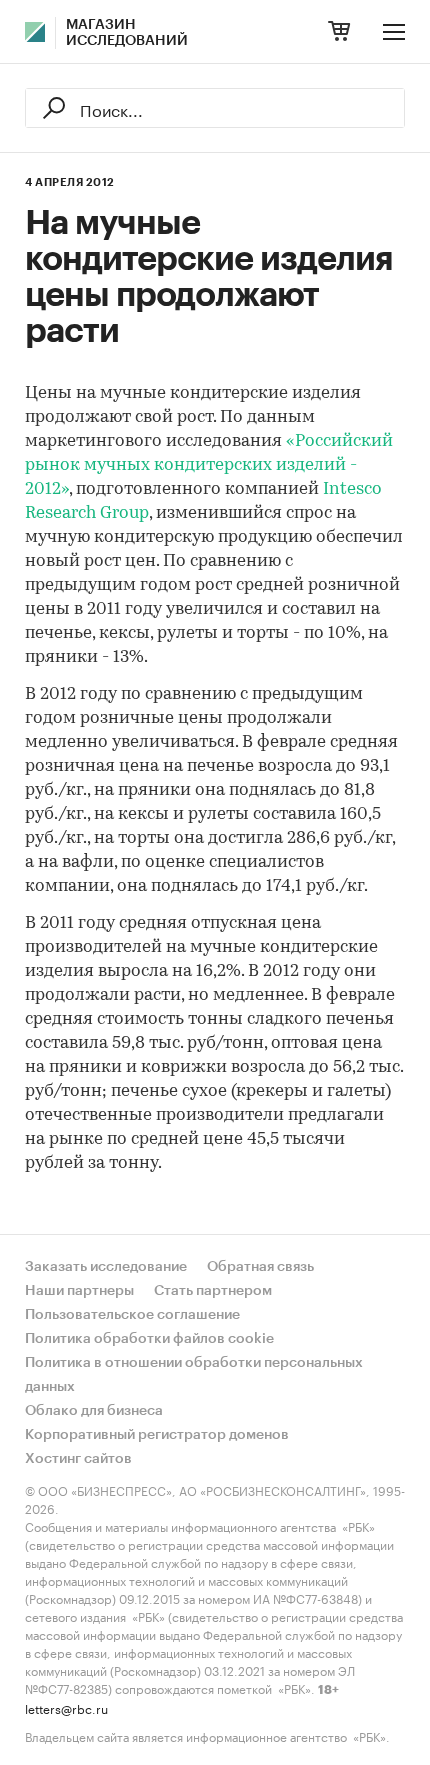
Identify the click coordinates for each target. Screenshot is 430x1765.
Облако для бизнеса (94, 1411)
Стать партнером (213, 1291)
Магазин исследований (127, 33)
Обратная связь (260, 1267)
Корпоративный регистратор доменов (157, 1435)
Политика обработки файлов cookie (149, 1339)
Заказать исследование (106, 1267)
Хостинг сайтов (78, 1459)
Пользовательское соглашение (132, 1315)
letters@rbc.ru (66, 1707)
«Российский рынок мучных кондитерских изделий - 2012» (209, 465)
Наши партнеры (79, 1291)
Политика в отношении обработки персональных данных (194, 1375)
